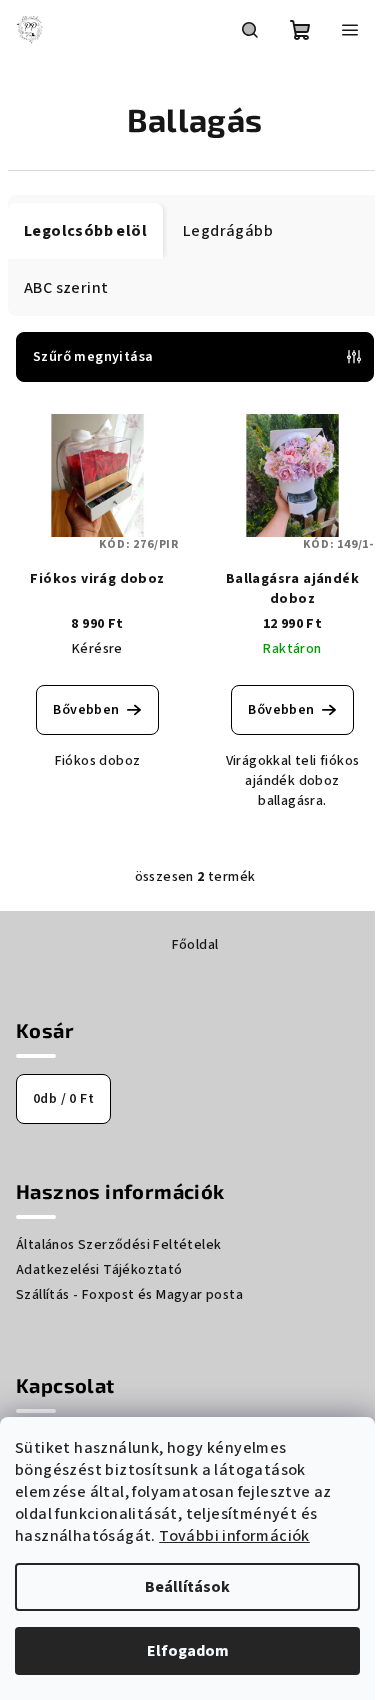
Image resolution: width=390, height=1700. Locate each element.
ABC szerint (66, 288)
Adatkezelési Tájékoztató (99, 1270)
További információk (234, 1536)
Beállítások (187, 1587)
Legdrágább (228, 231)
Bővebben (86, 710)
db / (63, 1099)
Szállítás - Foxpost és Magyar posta (129, 1295)
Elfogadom (188, 1651)
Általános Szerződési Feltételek (118, 1245)
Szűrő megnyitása (93, 357)
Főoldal (195, 945)
